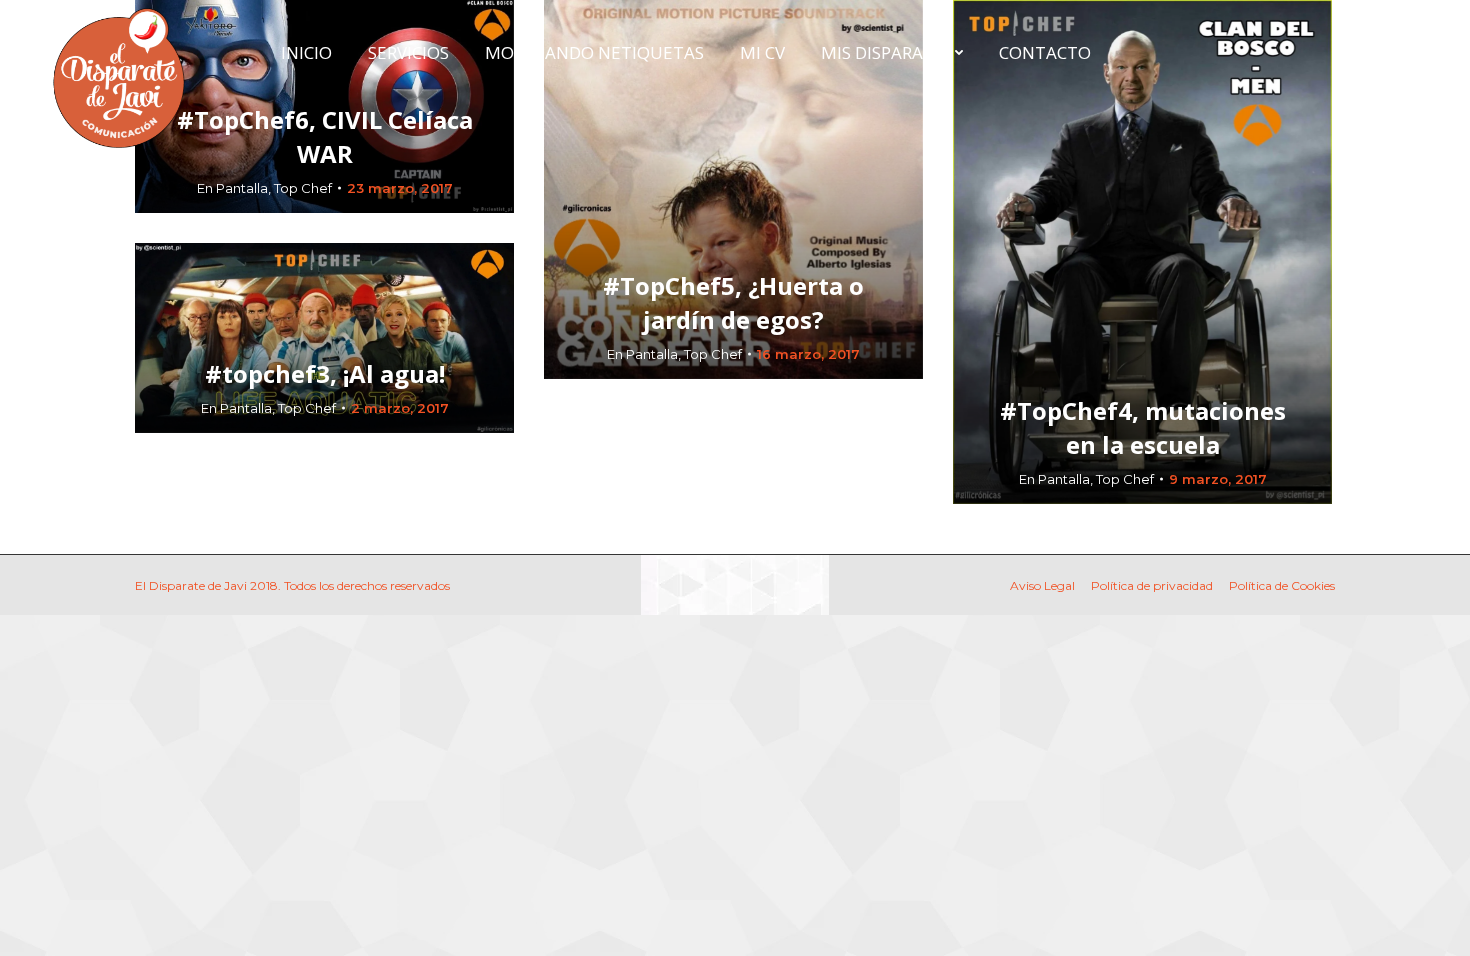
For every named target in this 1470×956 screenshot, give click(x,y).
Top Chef (303, 188)
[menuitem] (306, 52)
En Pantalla (232, 188)
